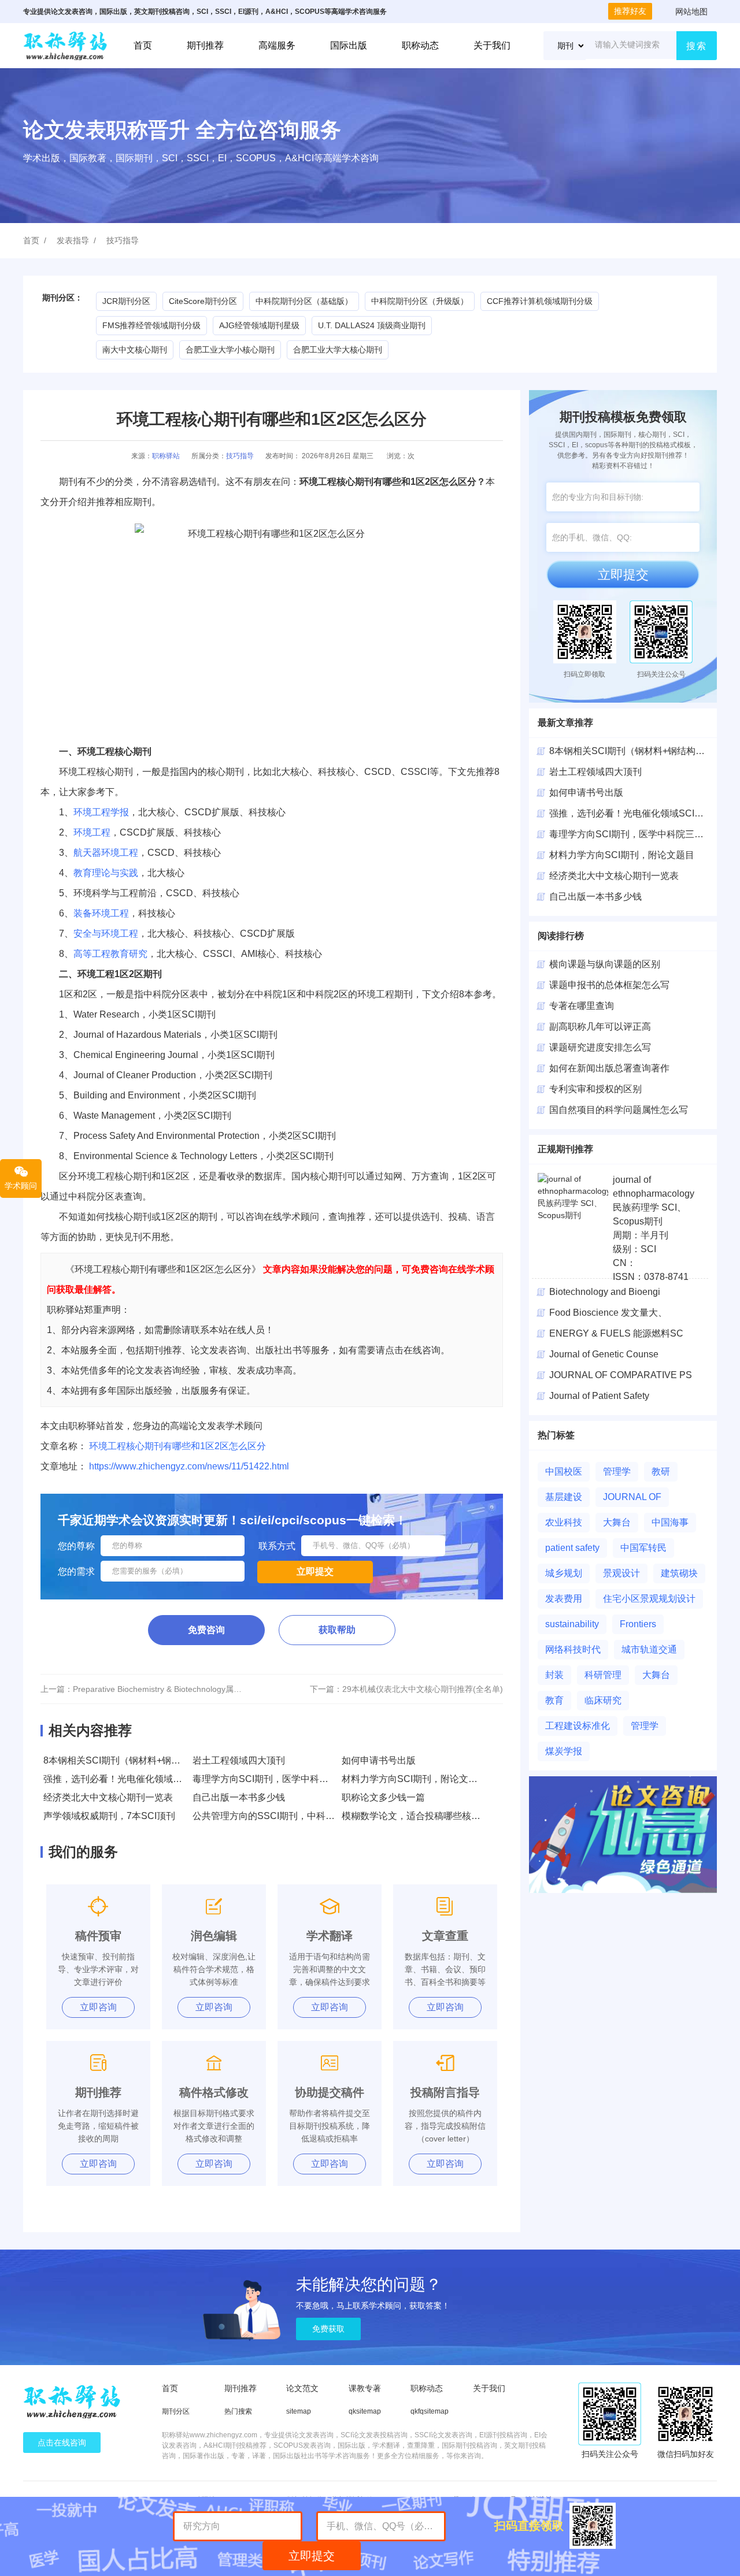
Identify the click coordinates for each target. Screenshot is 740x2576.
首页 (143, 45)
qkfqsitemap (430, 2411)
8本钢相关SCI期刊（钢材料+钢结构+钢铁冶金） (142, 1760)
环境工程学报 (101, 812)
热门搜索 (238, 2411)
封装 (554, 1675)
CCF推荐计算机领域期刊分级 (540, 301)
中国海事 (670, 1522)
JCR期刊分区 (126, 301)
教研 (661, 1471)
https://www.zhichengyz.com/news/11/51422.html (189, 1466)
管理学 (617, 1471)
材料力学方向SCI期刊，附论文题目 (414, 1779)
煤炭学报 (564, 1751)
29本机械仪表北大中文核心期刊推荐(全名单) (423, 1689)
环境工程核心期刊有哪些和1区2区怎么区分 (177, 1446)
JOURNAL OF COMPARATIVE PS (621, 1375)
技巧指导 (123, 240)
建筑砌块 (679, 1573)
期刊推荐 (205, 45)
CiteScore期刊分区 (203, 301)
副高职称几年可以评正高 (600, 1027)
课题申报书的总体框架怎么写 (609, 985)
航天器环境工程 (106, 853)
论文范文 (302, 2388)
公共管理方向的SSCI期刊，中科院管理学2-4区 (289, 1816)
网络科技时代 (573, 1649)
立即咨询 (98, 2007)
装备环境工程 (101, 913)
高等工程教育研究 (110, 954)
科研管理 (603, 1675)
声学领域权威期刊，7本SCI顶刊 (109, 1816)
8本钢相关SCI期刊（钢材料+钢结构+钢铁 (634, 751)
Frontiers (638, 1624)
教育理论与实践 (106, 873)
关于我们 (492, 45)
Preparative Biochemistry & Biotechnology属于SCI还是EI (176, 1689)
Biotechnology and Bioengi (605, 1292)
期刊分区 (176, 2411)
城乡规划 (564, 1573)
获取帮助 (337, 1630)
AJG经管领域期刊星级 (259, 325)
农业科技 (564, 1522)
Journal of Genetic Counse (604, 1354)
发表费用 (564, 1599)
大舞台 (617, 1522)
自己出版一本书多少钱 (239, 1797)
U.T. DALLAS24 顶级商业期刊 (372, 325)
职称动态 (420, 45)
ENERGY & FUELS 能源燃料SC (616, 1333)
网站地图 (691, 12)
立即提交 (623, 575)
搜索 (697, 46)
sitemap (299, 2411)
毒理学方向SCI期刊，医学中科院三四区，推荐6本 (295, 1779)
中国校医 (564, 1471)
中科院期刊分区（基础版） (304, 301)
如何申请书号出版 (379, 1760)
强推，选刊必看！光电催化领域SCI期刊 (125, 1779)
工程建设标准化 (578, 1726)
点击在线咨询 (62, 2443)
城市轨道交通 (649, 1649)
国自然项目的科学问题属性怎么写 (619, 1110)
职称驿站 (166, 456)
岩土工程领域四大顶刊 (239, 1760)
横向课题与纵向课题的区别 (605, 964)
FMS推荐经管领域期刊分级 (151, 325)
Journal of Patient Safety (599, 1396)
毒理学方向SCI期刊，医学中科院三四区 (631, 834)
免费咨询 (206, 1630)
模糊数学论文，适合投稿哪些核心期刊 (420, 1816)
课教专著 (365, 2388)
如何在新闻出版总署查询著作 (609, 1068)
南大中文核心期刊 (135, 350)
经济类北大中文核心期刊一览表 (108, 1797)
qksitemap (365, 2411)
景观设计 (621, 1573)
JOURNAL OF (632, 1497)
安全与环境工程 (106, 933)
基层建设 (564, 1497)
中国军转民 (643, 1548)
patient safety (572, 1548)
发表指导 (73, 240)
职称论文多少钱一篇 (383, 1797)
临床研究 (603, 1700)
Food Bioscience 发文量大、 (608, 1313)
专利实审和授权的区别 (595, 1089)
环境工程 (92, 832)
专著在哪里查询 (582, 1006)
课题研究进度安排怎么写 (600, 1047)
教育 (554, 1700)
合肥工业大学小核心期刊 (230, 350)
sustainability (572, 1624)
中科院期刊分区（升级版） (420, 301)
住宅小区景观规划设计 (649, 1599)
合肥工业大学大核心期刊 (338, 350)
